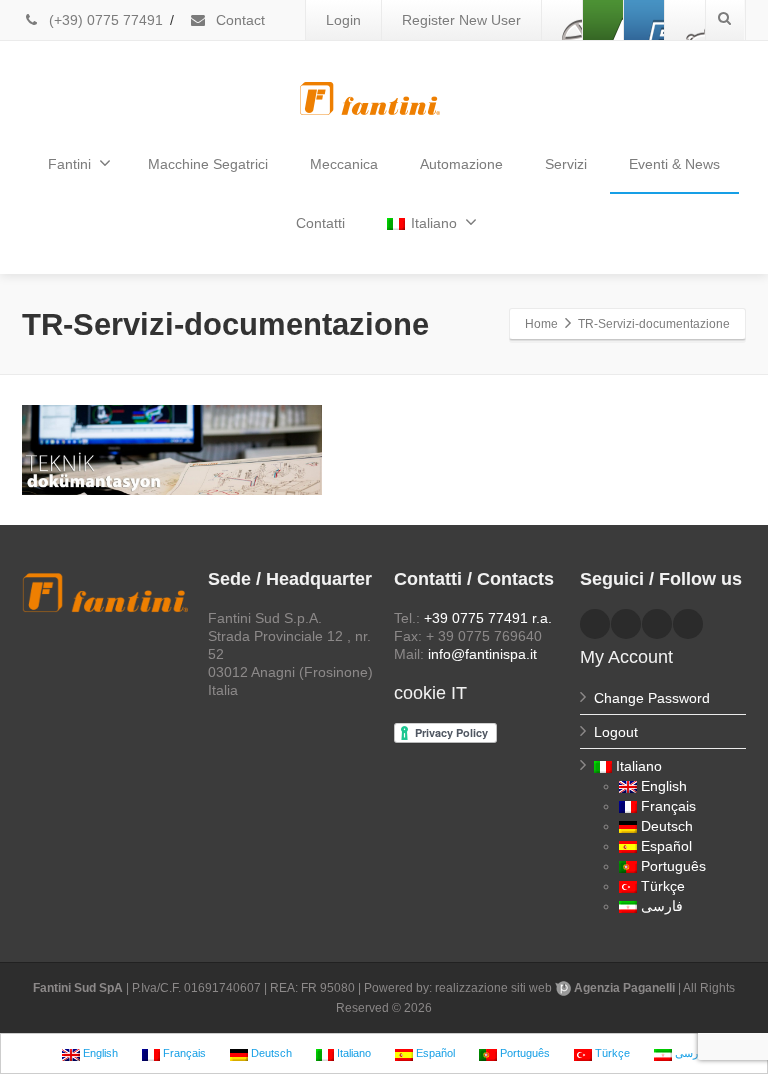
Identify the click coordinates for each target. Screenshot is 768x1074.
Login (343, 20)
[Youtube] (644, 20)
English (664, 786)
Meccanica (344, 164)
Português (673, 866)
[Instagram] (685, 20)
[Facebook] (562, 20)
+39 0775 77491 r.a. (488, 618)
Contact (238, 20)
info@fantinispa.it (482, 654)
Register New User (461, 20)
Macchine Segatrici (208, 164)
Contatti (320, 223)
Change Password (652, 698)
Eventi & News (674, 164)
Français (668, 806)
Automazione (461, 164)
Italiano (434, 223)
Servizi (566, 164)
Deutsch (667, 826)
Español (666, 846)
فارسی (662, 906)
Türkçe (663, 886)
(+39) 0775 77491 (104, 20)
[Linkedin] (603, 20)
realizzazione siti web (493, 988)
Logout (616, 732)
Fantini (69, 164)
